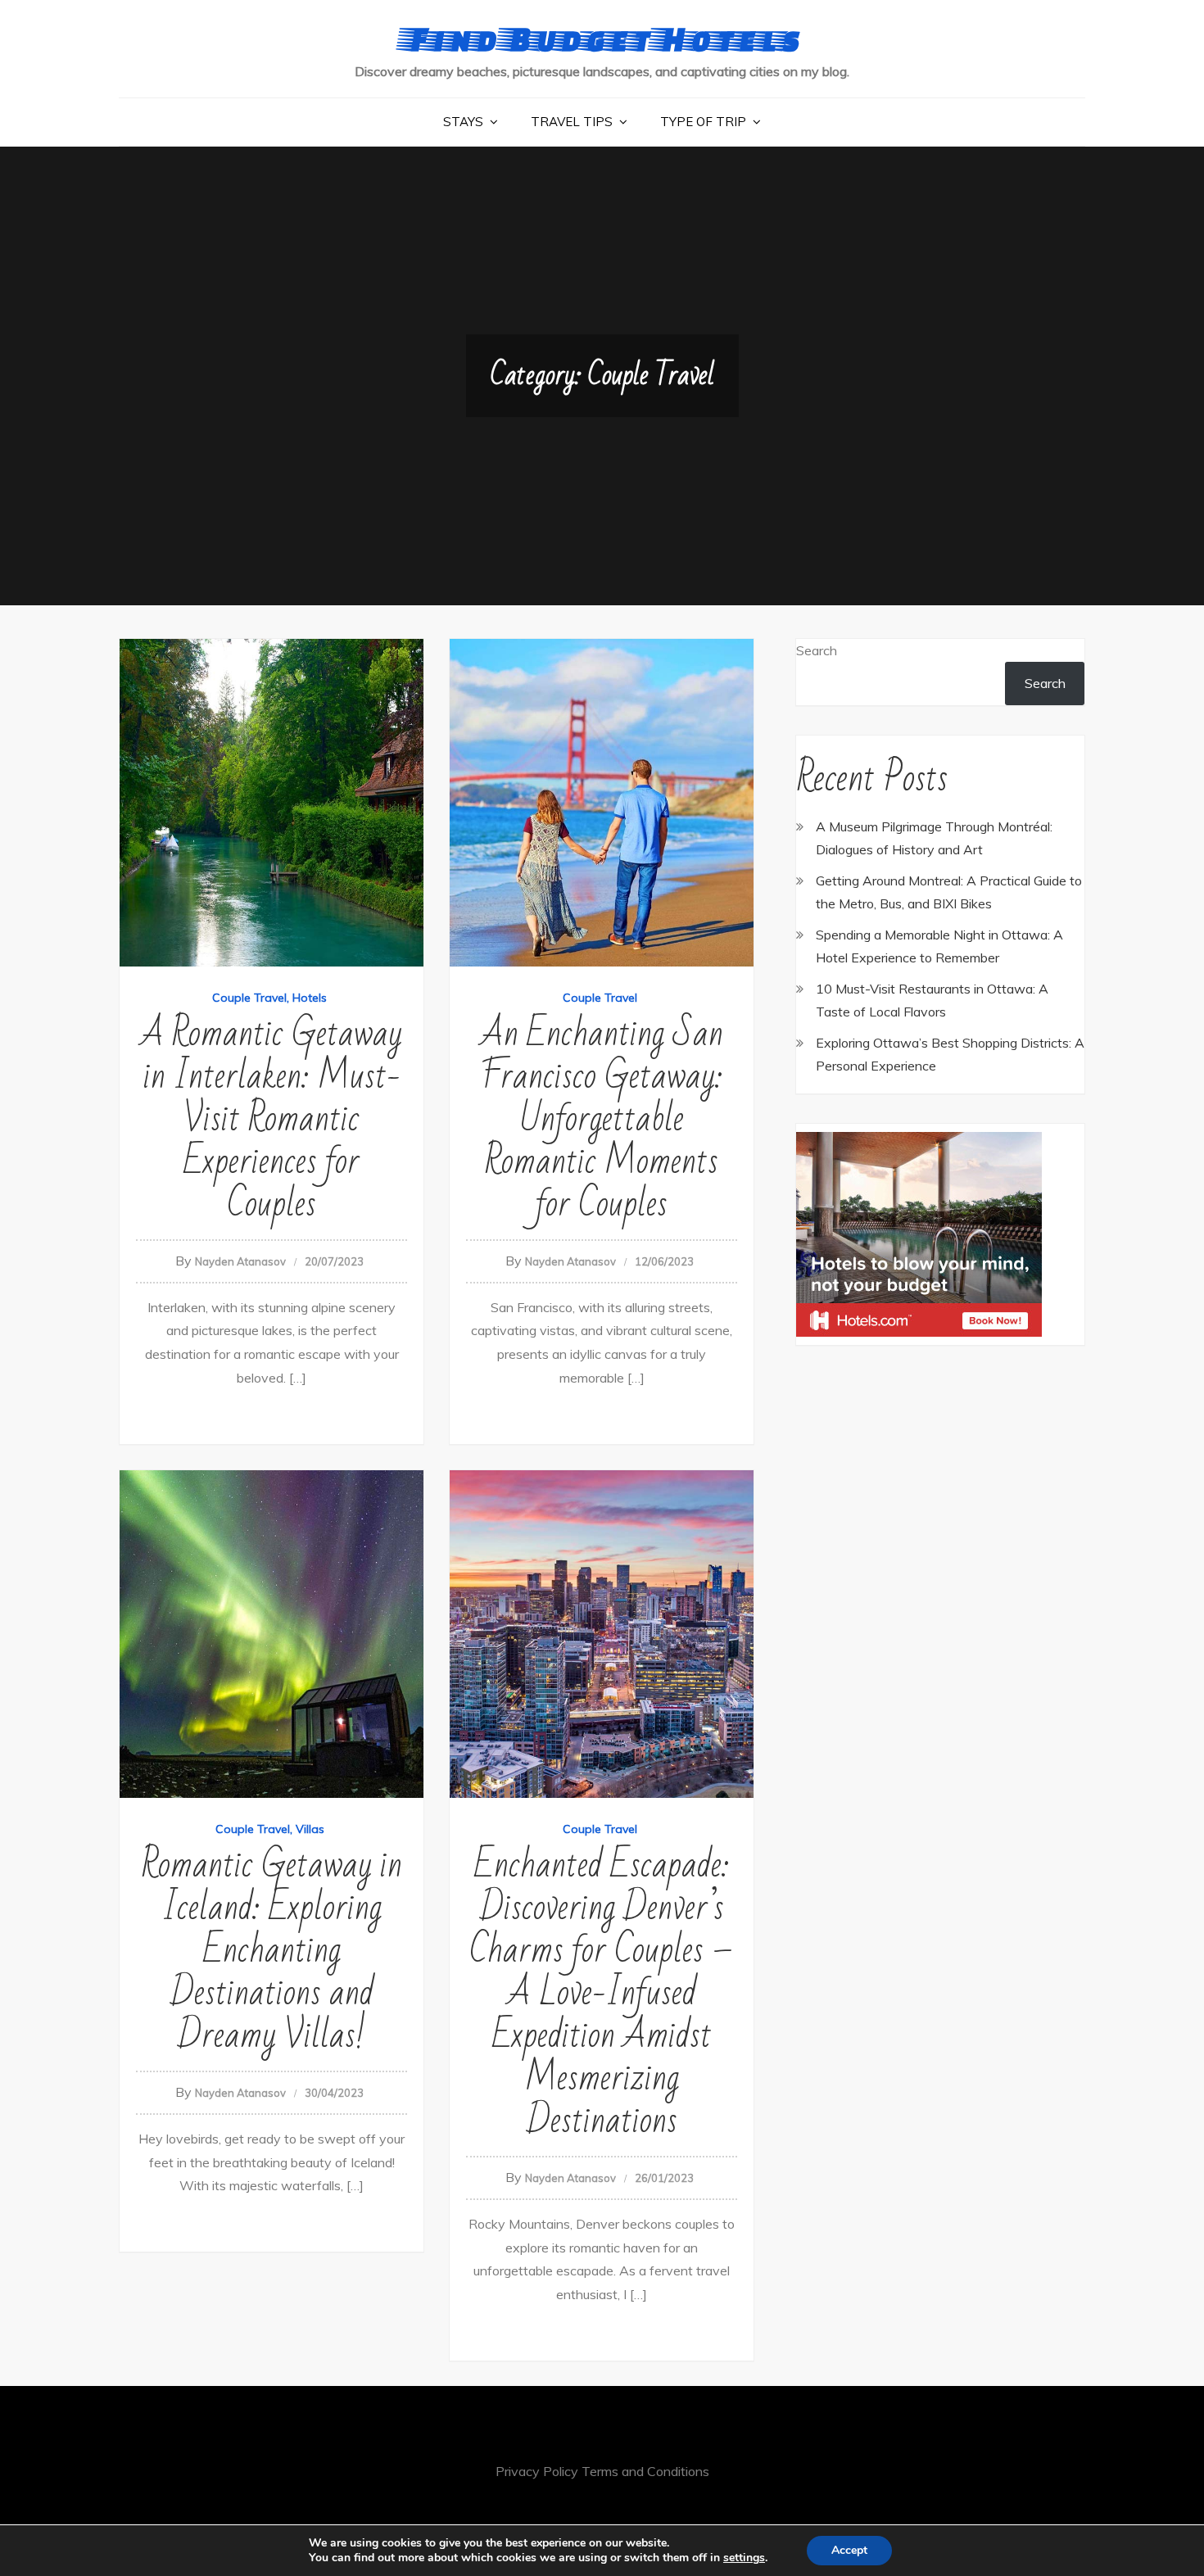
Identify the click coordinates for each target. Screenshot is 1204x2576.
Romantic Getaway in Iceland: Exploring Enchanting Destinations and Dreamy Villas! (272, 1951)
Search (817, 650)
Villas (310, 1829)
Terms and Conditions (645, 2471)
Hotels (310, 998)
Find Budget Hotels (602, 38)
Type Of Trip (703, 122)
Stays (463, 122)
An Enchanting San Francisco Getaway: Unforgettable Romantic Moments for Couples (602, 1119)
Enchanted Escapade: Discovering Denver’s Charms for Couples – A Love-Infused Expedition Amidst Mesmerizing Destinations (602, 1993)
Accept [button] (849, 2550)
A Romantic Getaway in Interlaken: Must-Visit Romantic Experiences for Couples (272, 1119)
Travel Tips (572, 122)
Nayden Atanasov (240, 1261)
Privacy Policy (537, 2471)
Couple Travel (249, 998)
